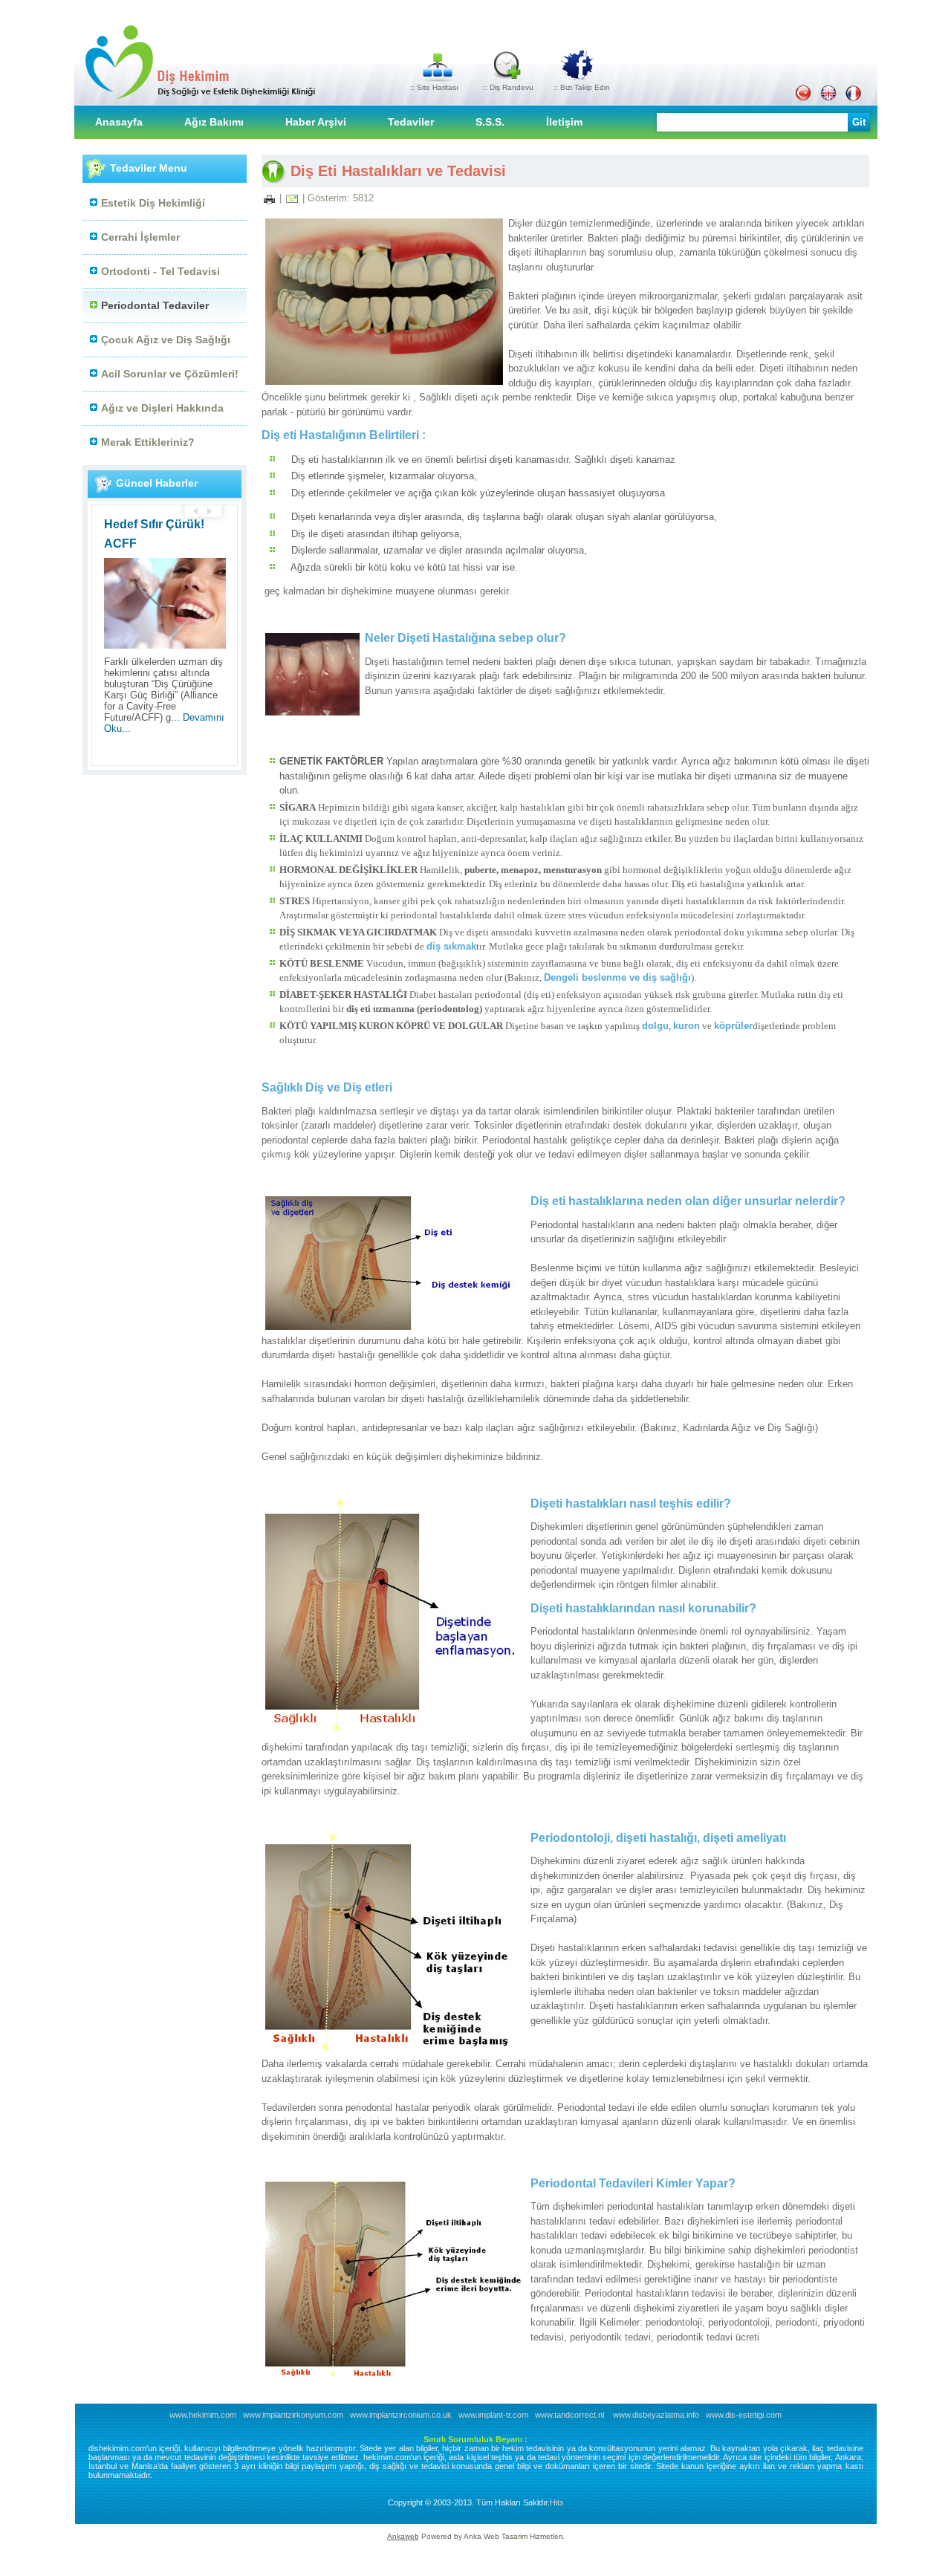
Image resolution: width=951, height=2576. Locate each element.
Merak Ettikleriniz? (148, 442)
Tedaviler (411, 122)
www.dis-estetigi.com (744, 2415)
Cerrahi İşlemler (140, 237)
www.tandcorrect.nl (569, 2415)
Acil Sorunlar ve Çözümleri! (170, 374)
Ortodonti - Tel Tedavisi (160, 271)
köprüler (733, 1026)
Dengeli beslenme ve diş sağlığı (617, 977)
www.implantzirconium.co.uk (401, 2415)
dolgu (655, 1026)
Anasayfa (119, 122)
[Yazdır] (269, 198)
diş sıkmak (451, 946)
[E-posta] (292, 198)
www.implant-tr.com (493, 2415)
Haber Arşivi (316, 122)
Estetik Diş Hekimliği (153, 203)
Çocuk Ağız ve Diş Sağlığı (166, 340)
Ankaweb (403, 2536)
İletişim (564, 122)
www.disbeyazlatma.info (656, 2415)
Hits (557, 2502)
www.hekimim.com (203, 2415)
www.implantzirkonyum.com (293, 2415)
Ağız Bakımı (214, 122)
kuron (687, 1026)
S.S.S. (490, 122)
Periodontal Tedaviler (155, 305)
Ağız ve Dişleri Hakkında (162, 408)
